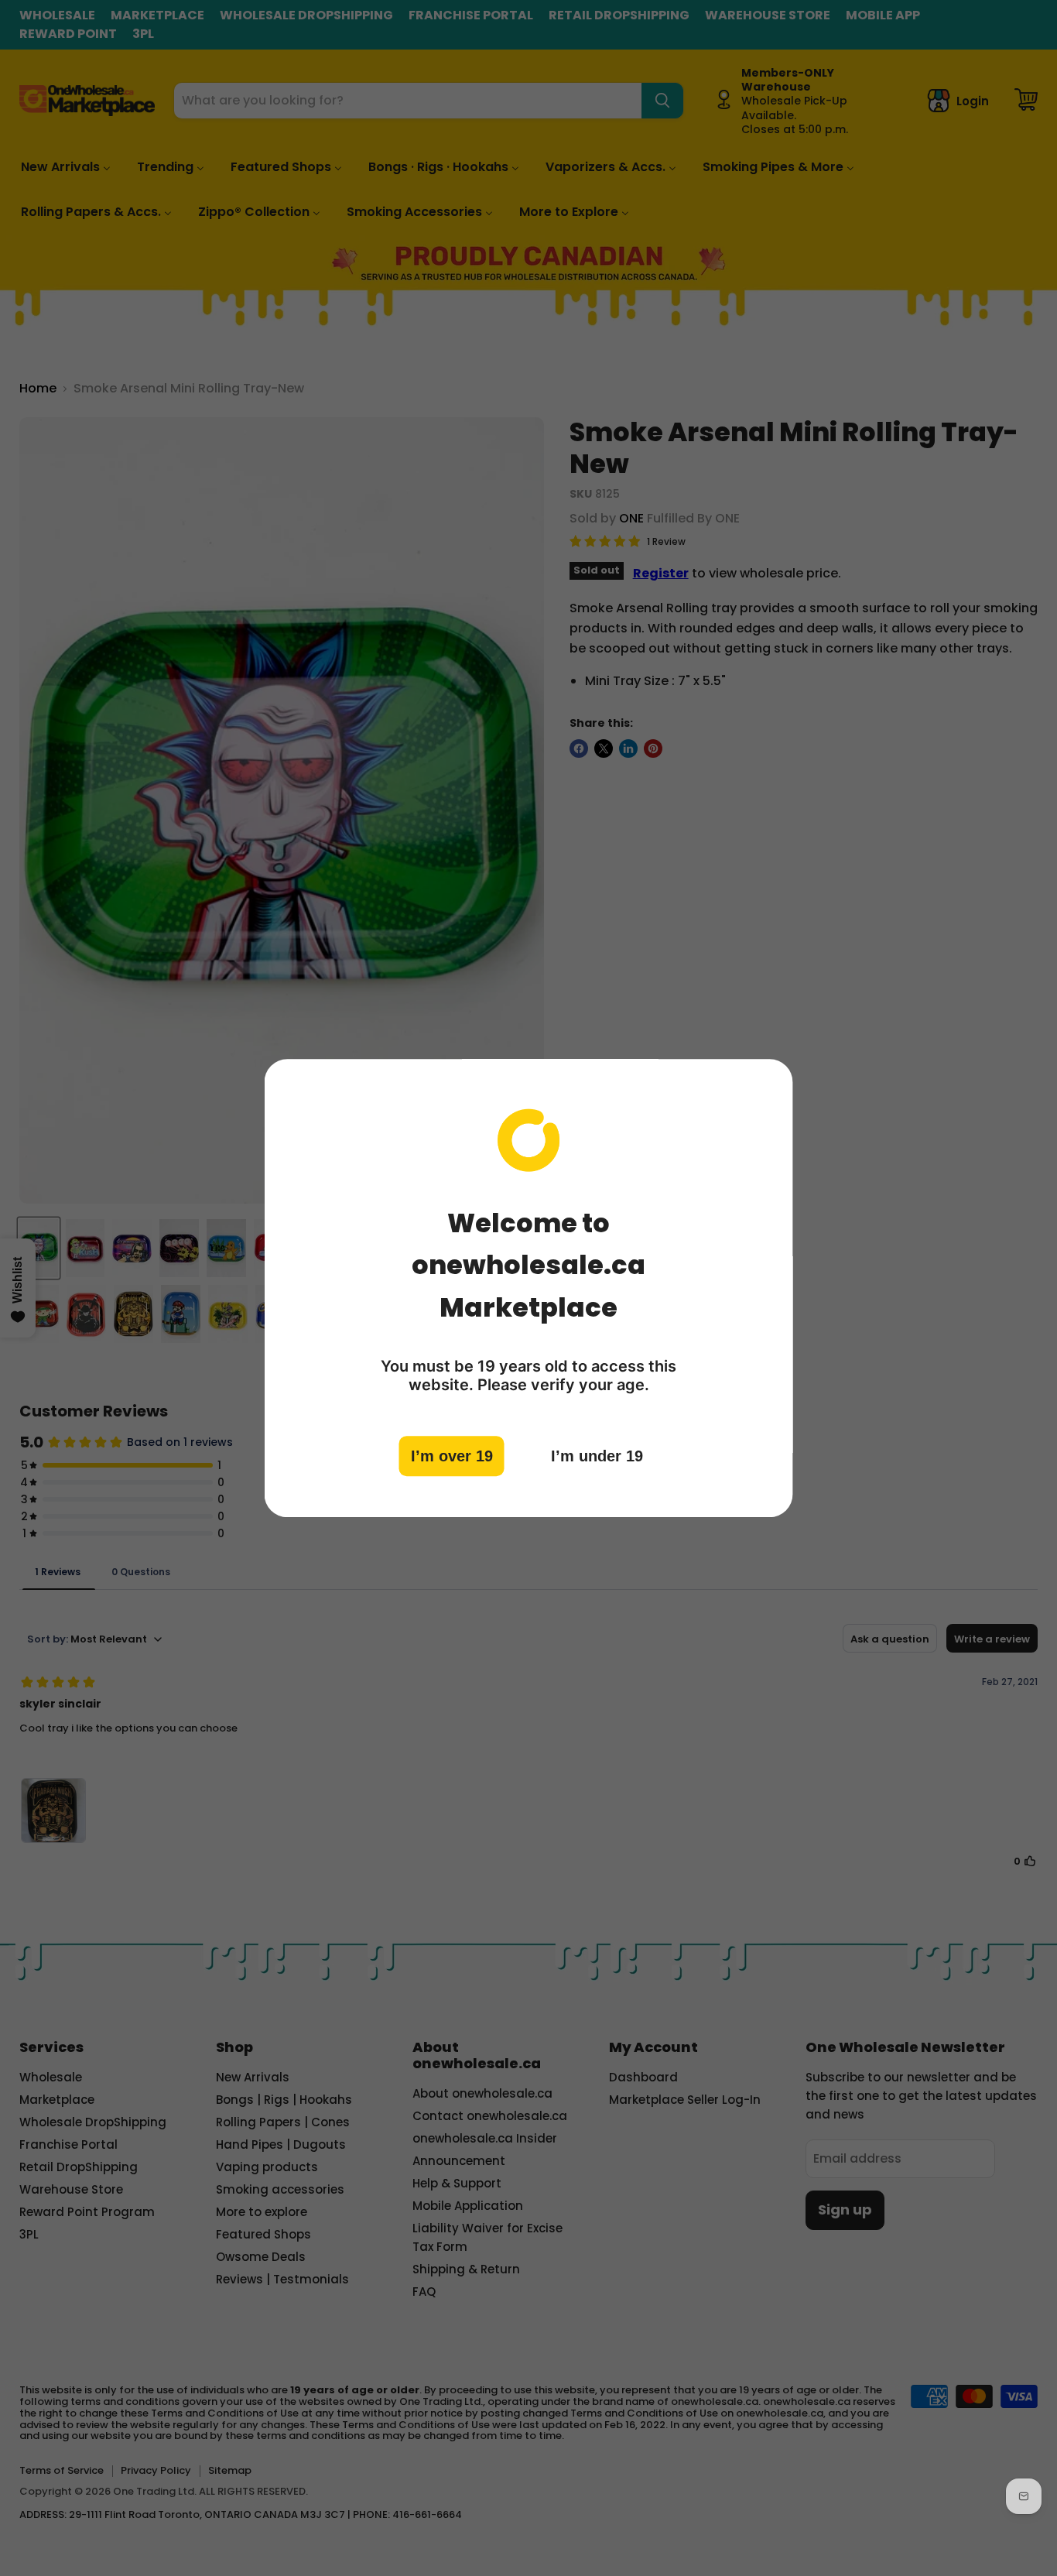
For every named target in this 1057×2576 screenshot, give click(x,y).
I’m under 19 (597, 1456)
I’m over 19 (452, 1456)
